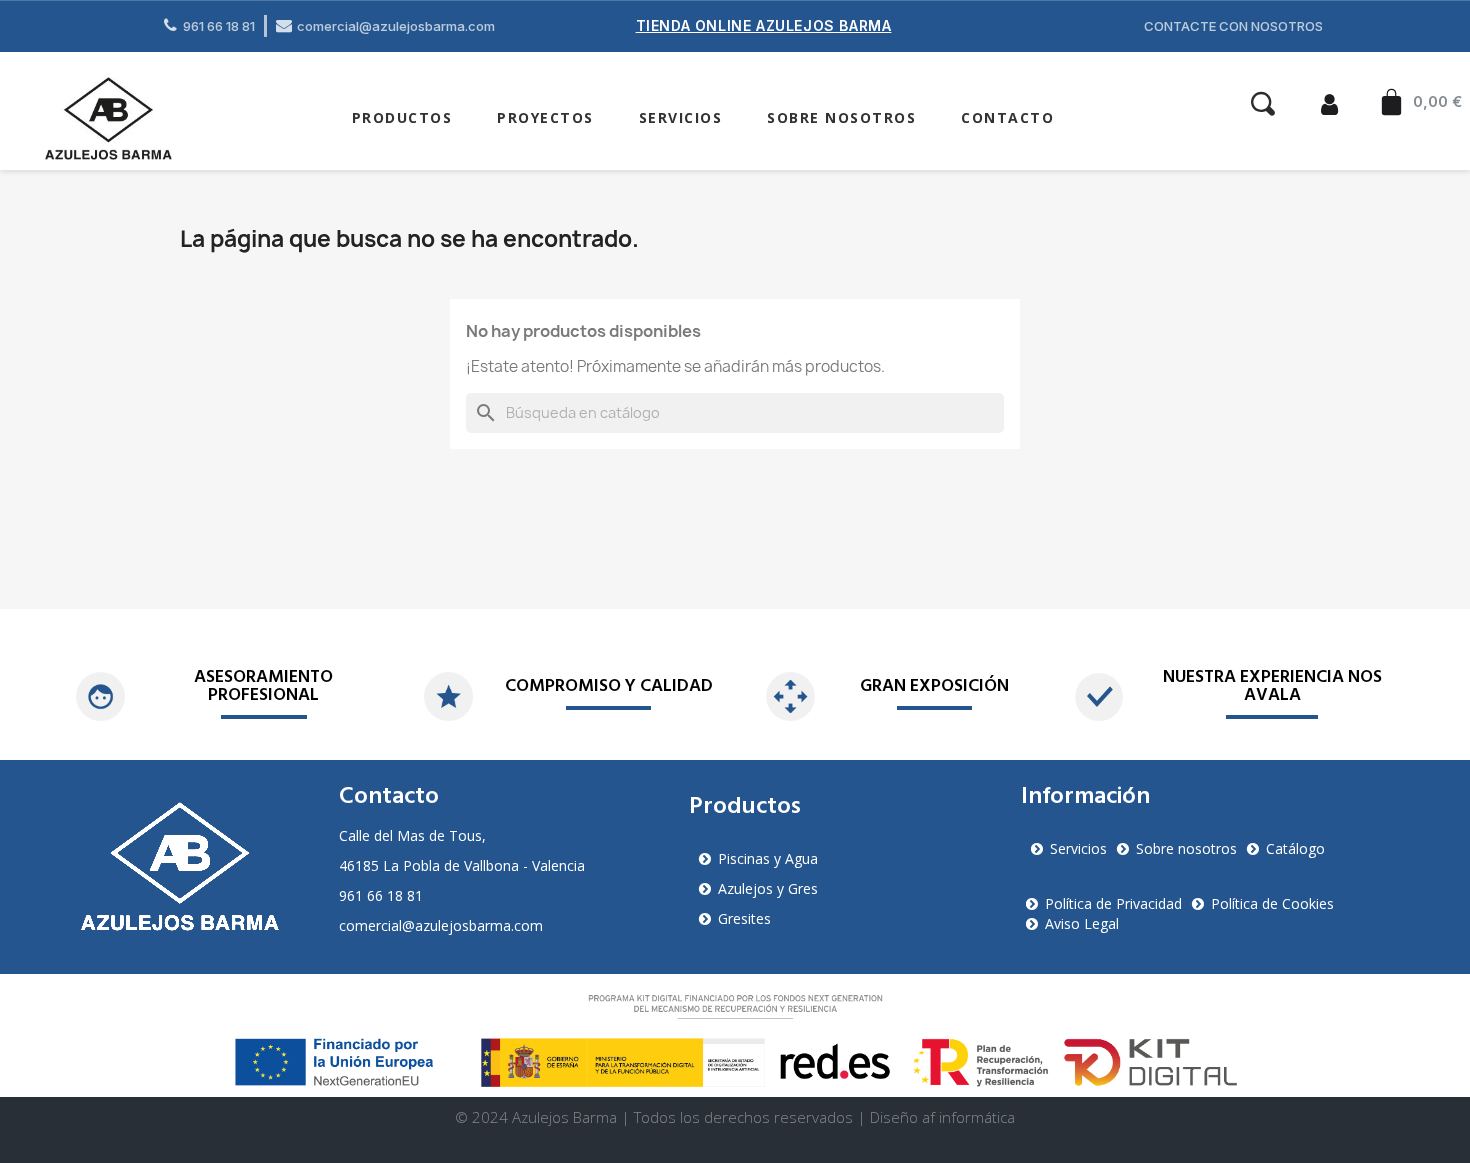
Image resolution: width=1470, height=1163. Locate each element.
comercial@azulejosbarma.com (441, 925)
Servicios (681, 117)
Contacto (1007, 117)
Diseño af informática (942, 1117)
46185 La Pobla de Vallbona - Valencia (462, 865)
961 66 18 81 (381, 895)
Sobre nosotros (841, 117)
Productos (402, 117)
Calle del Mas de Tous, (412, 835)
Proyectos (545, 117)
